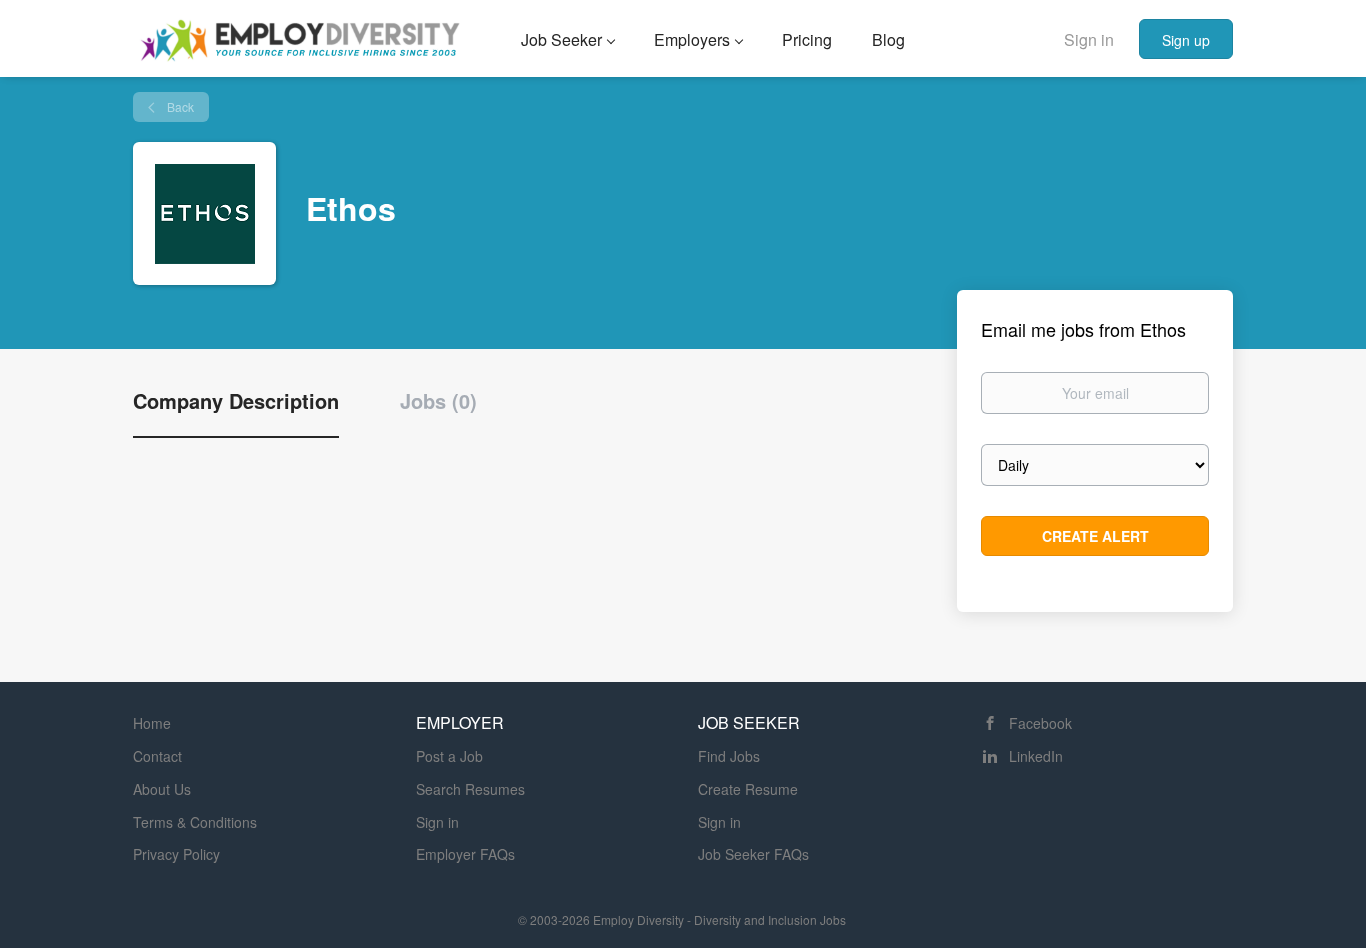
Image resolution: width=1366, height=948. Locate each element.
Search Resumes (470, 789)
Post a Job (449, 756)
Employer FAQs (465, 854)
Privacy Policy (176, 854)
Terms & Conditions (195, 822)
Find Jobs (729, 756)
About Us (162, 789)
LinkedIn (1036, 756)
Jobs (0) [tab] (438, 401)
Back (179, 106)
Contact (157, 756)
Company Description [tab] (236, 401)
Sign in (1089, 39)
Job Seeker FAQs (753, 854)
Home (152, 723)
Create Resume (748, 789)
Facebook (1040, 723)
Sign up (1186, 40)
